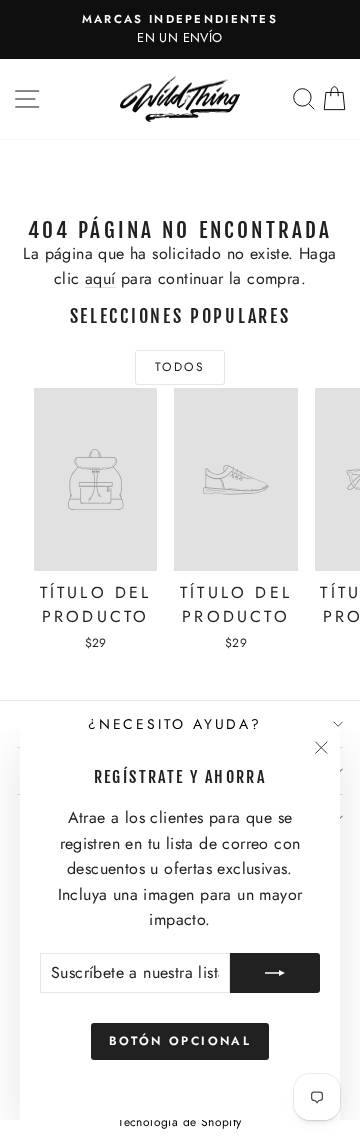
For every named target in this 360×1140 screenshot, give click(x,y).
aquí (100, 278)
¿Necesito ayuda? (175, 724)
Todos (180, 367)
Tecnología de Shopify (179, 1122)
